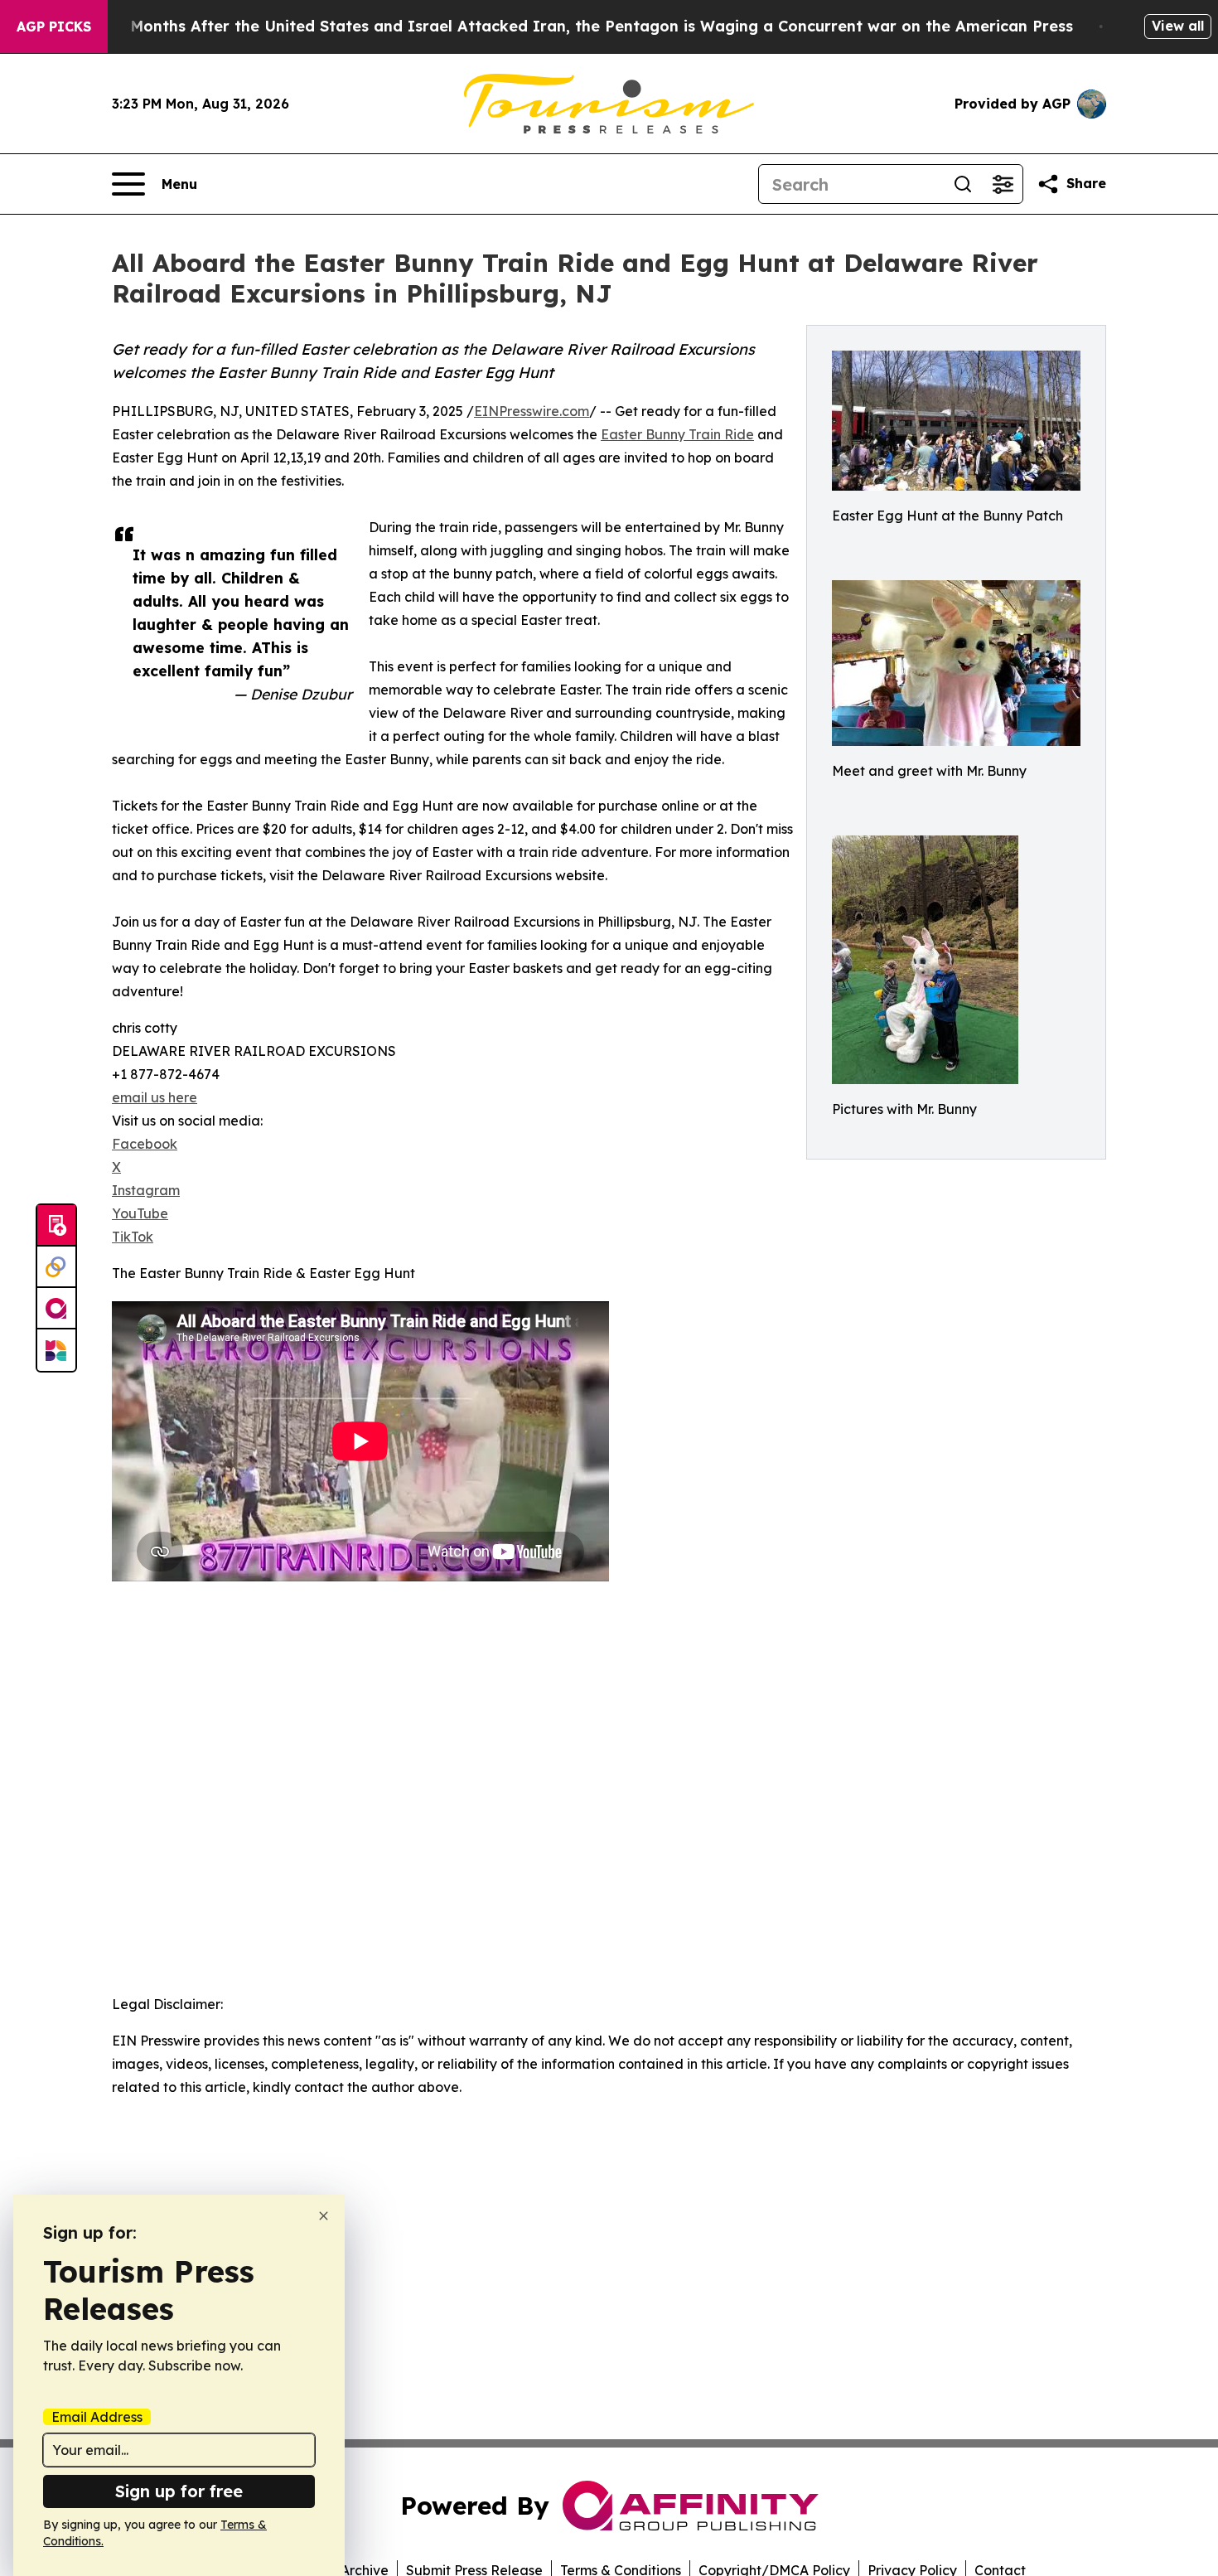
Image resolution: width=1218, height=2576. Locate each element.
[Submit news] (56, 1226)
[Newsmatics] (56, 1350)
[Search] (963, 184)
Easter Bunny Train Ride (677, 434)
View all (1178, 26)
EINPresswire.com (532, 411)
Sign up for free (179, 2491)
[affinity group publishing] (56, 1309)
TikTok (133, 1237)
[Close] (324, 2216)
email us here (155, 1097)
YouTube (140, 1213)
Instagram (146, 1190)
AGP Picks (54, 27)
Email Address (97, 2417)
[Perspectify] (56, 1267)
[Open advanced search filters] (1003, 184)
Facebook (145, 1144)
